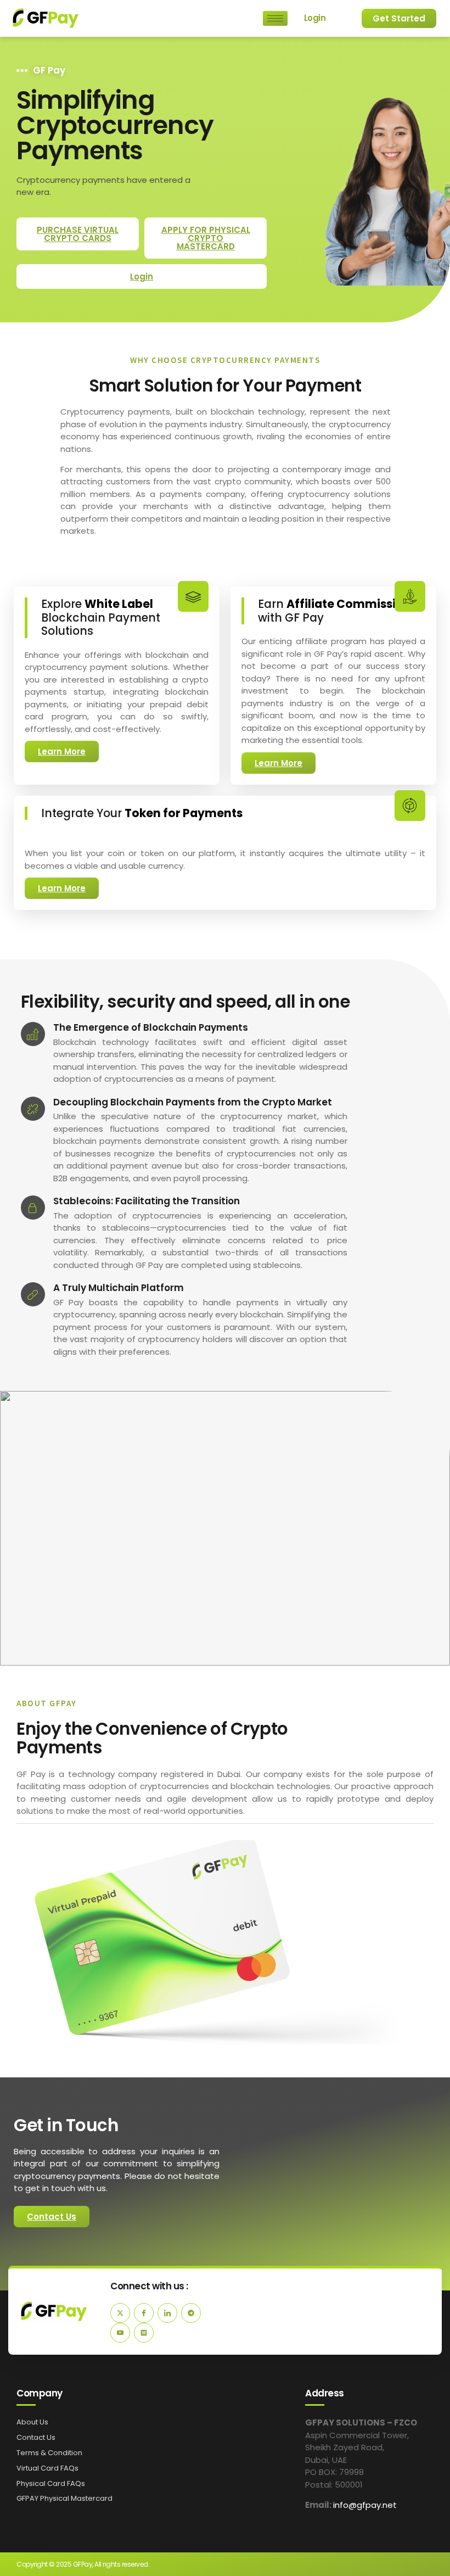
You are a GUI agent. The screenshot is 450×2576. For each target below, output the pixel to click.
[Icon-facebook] (144, 2313)
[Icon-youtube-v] (120, 2333)
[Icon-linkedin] (167, 2313)
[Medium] (144, 2333)
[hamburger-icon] (275, 18)
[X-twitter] (120, 2313)
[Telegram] (191, 2313)
